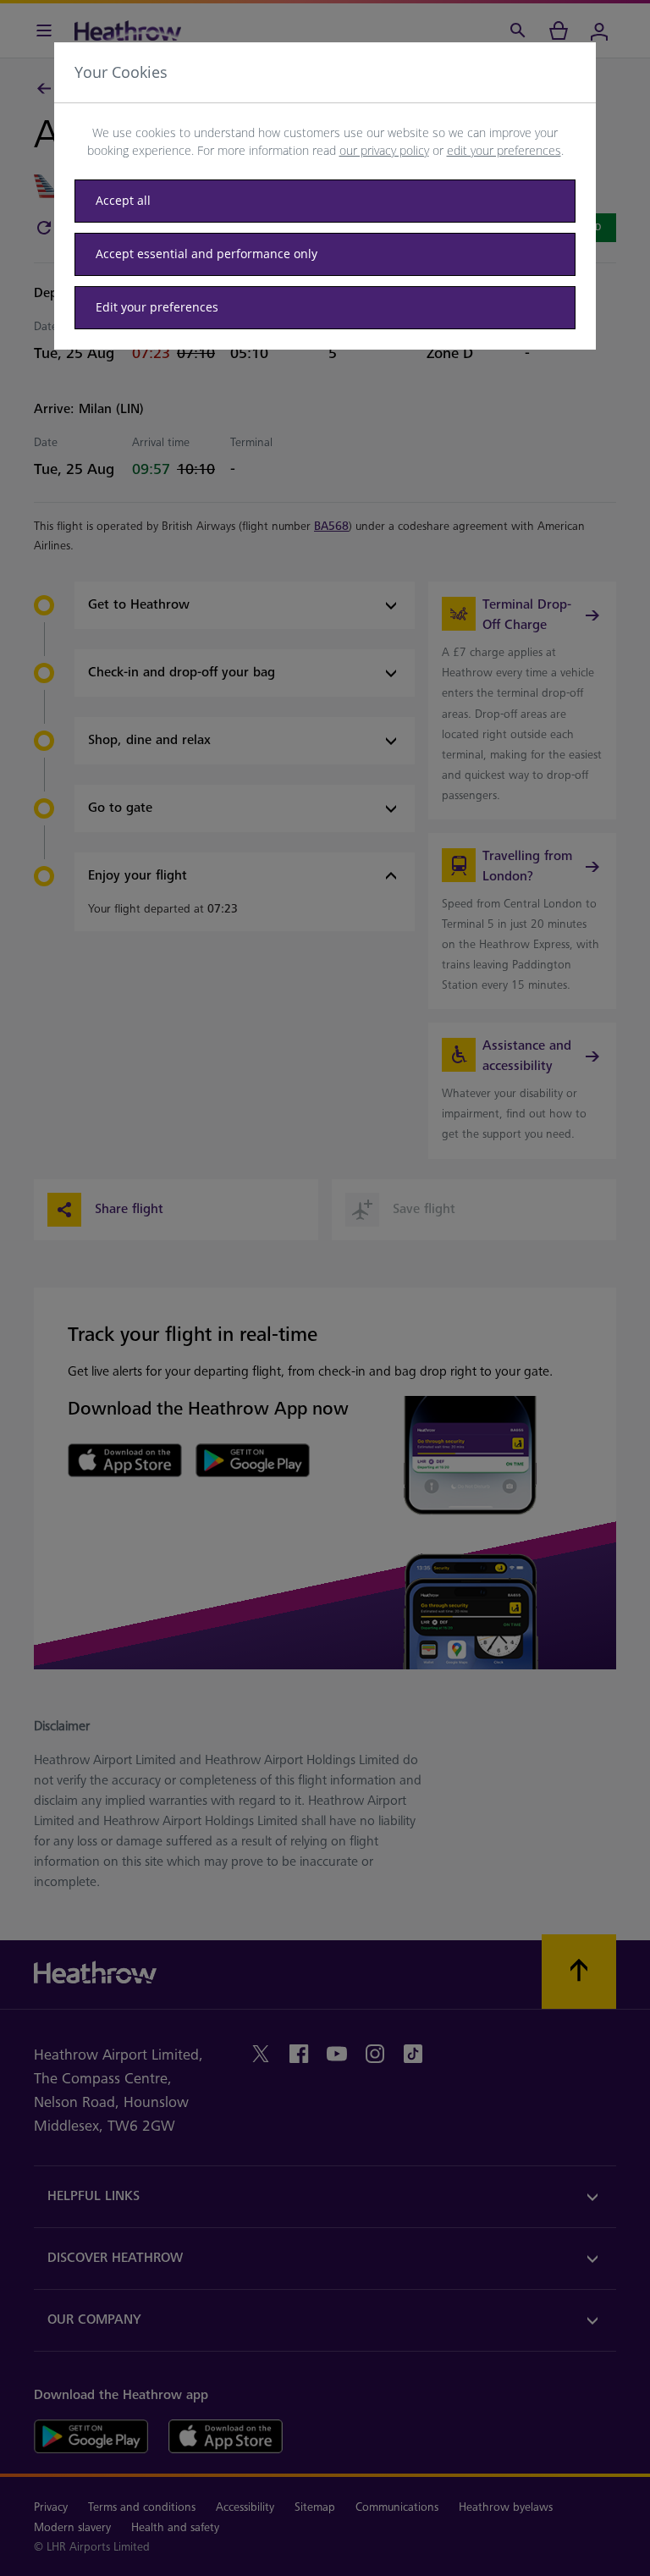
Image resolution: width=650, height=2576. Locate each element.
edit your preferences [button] (504, 150)
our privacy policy (384, 150)
